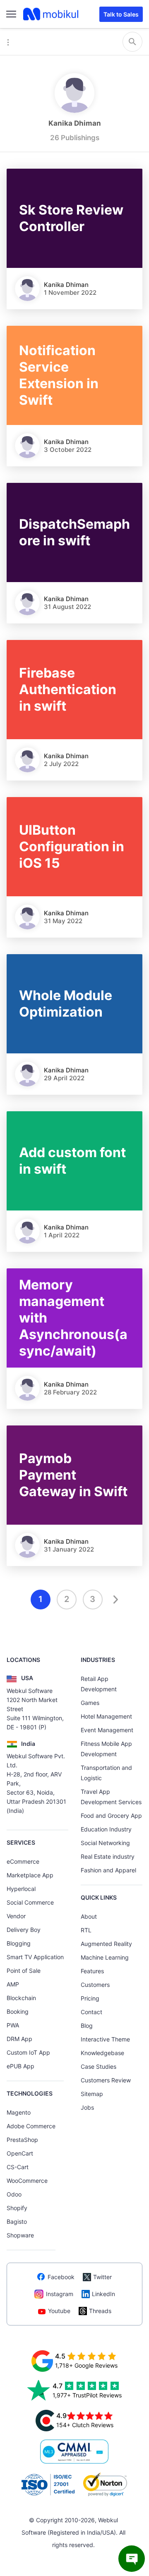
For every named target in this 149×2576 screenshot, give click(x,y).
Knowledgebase (102, 2053)
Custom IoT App (28, 2052)
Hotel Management (106, 1716)
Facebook (61, 2277)
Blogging (19, 1943)
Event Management (107, 1730)
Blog (87, 2026)
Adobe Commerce (31, 2126)
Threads (100, 2311)
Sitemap (92, 2094)
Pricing (90, 1998)
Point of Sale (24, 1971)
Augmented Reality (106, 1944)
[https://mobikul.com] (51, 14)
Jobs (87, 2107)
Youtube (59, 2311)
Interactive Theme (105, 2039)
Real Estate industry (108, 1856)
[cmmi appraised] (74, 2452)
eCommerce (23, 1861)
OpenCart (20, 2153)
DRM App (19, 2039)
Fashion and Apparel (108, 1870)
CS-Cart (18, 2167)
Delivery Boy (24, 1930)
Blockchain (21, 1998)
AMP (13, 1984)
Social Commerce (30, 1902)
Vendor (16, 1916)
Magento (19, 2112)
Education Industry (106, 1829)
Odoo (14, 2194)
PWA (13, 2025)
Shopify (17, 2208)
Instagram (60, 2294)
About (89, 1916)
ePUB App (20, 2066)
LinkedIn (103, 2294)
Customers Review (106, 2080)
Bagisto (17, 2221)
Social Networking (105, 1843)
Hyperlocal (21, 1889)
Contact (91, 2012)
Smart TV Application (35, 1957)
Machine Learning (105, 1957)
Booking (18, 2011)
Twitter (102, 2277)
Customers (95, 1985)
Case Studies (99, 2066)
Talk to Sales (121, 14)
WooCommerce (27, 2181)
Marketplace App (30, 1875)
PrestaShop (22, 2140)
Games (90, 1703)
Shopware (20, 2235)
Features (92, 1971)
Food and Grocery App (111, 1816)
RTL (86, 1930)
